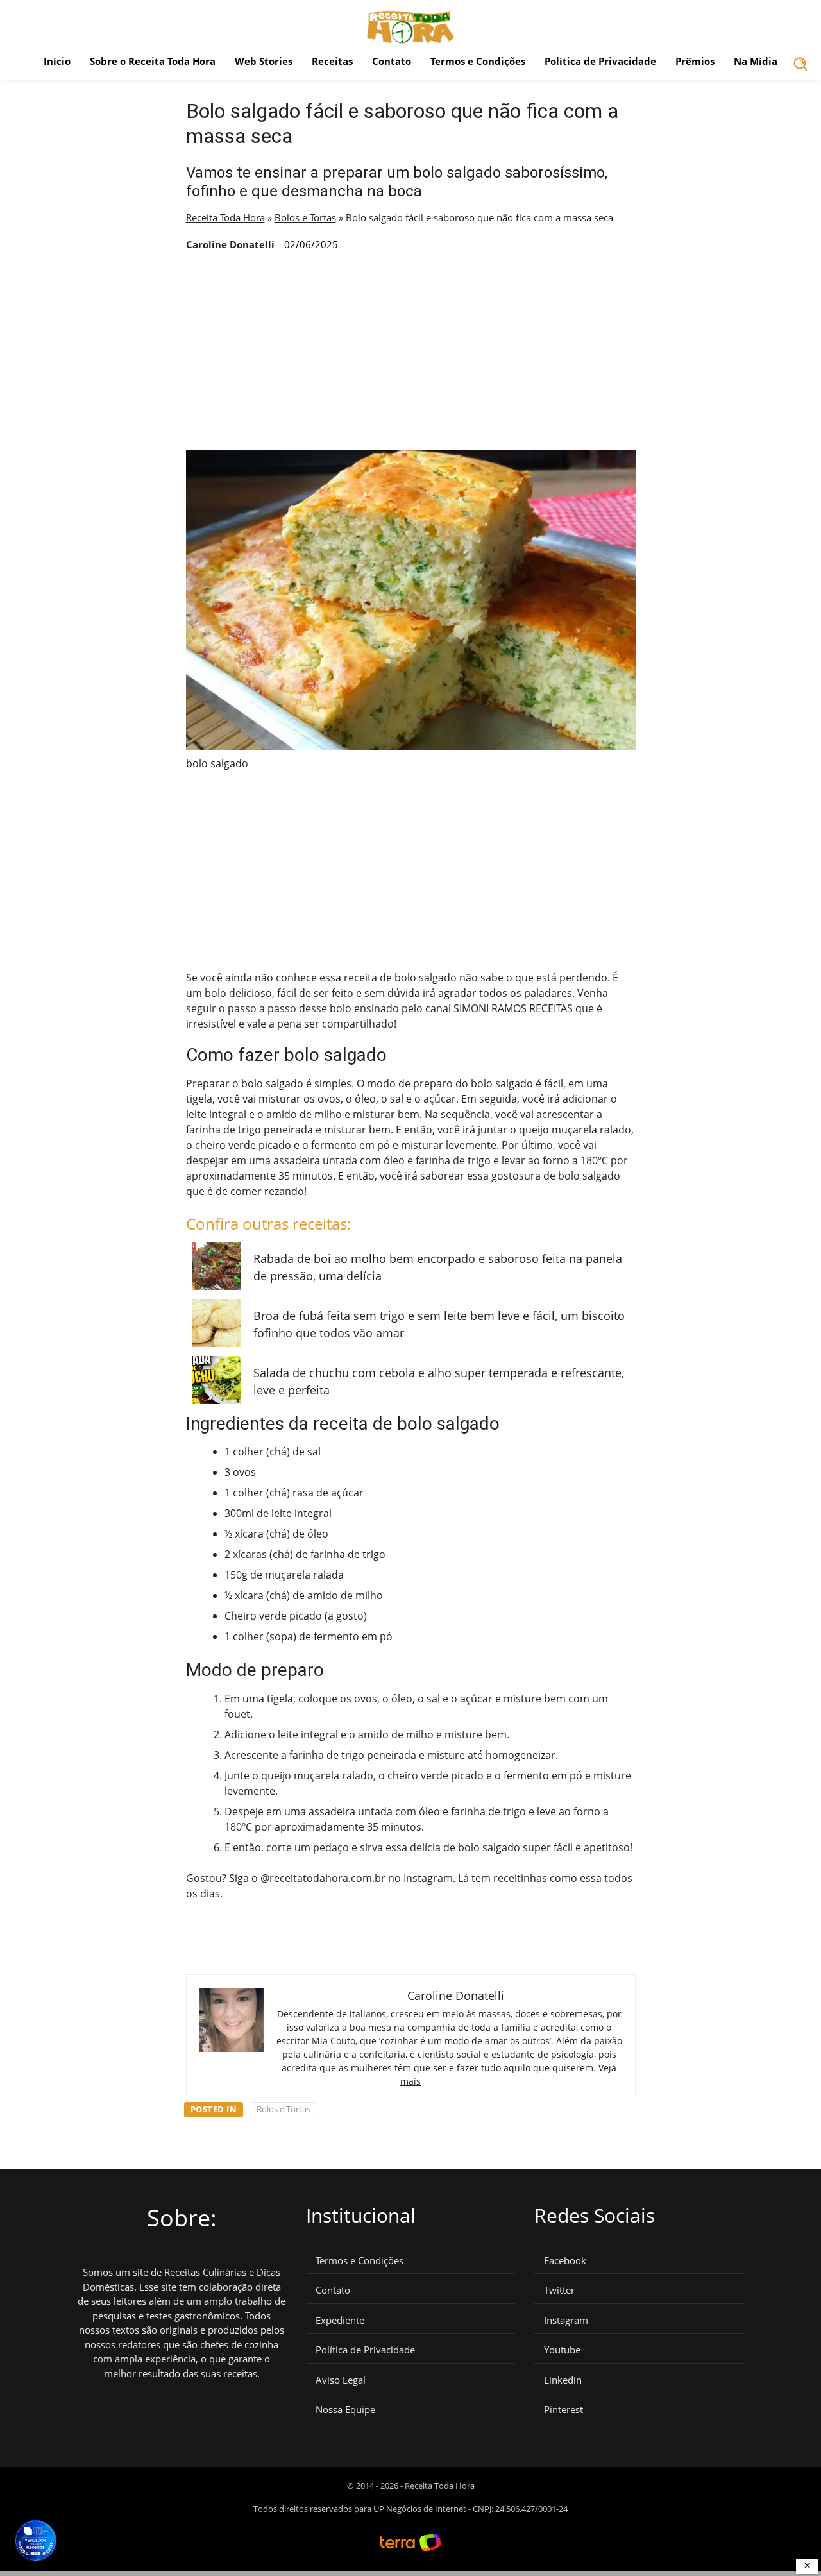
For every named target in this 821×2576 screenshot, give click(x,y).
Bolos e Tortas (305, 217)
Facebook (565, 2261)
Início (57, 61)
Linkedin (563, 2380)
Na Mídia (756, 61)
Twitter (559, 2290)
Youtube (562, 2350)
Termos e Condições (478, 61)
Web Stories (264, 61)
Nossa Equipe (345, 2410)
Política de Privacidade (600, 61)
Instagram (566, 2320)
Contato (392, 61)
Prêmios (695, 61)
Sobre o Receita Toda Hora (153, 61)
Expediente (340, 2320)
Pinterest (563, 2410)
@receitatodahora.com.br (323, 1878)
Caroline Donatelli (230, 244)
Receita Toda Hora (225, 217)
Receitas (332, 61)
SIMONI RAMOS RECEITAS (513, 1008)
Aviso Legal (341, 2380)
